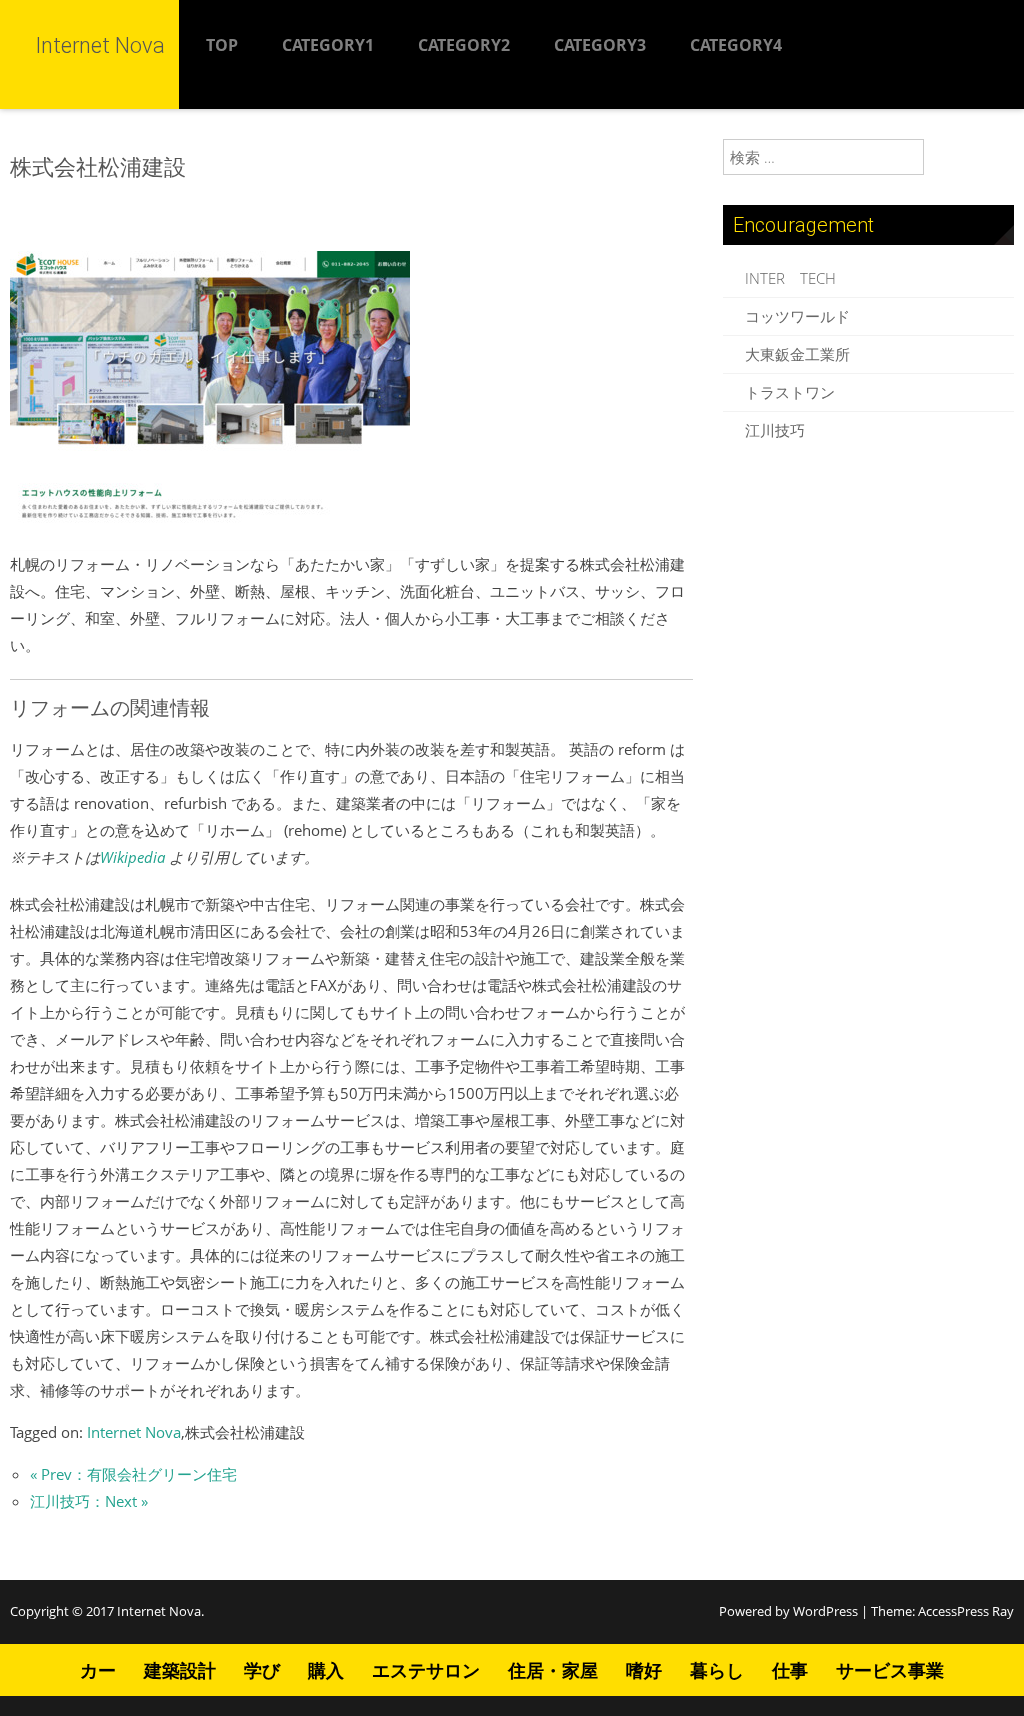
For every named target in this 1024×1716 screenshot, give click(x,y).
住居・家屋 (553, 1670)
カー (98, 1670)
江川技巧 (775, 430)
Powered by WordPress (788, 1611)
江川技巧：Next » (89, 1501)
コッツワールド (797, 316)
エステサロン (426, 1670)
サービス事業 (890, 1670)
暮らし (717, 1670)
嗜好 (644, 1670)
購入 (326, 1670)
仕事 (790, 1670)
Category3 (600, 45)
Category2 (464, 45)
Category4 (736, 45)
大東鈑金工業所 (797, 354)
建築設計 (180, 1670)
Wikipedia (132, 857)
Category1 (328, 45)
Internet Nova (134, 1432)
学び (262, 1670)
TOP (222, 45)
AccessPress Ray (966, 1611)
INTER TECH (790, 278)
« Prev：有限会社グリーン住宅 (133, 1474)
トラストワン (790, 392)
